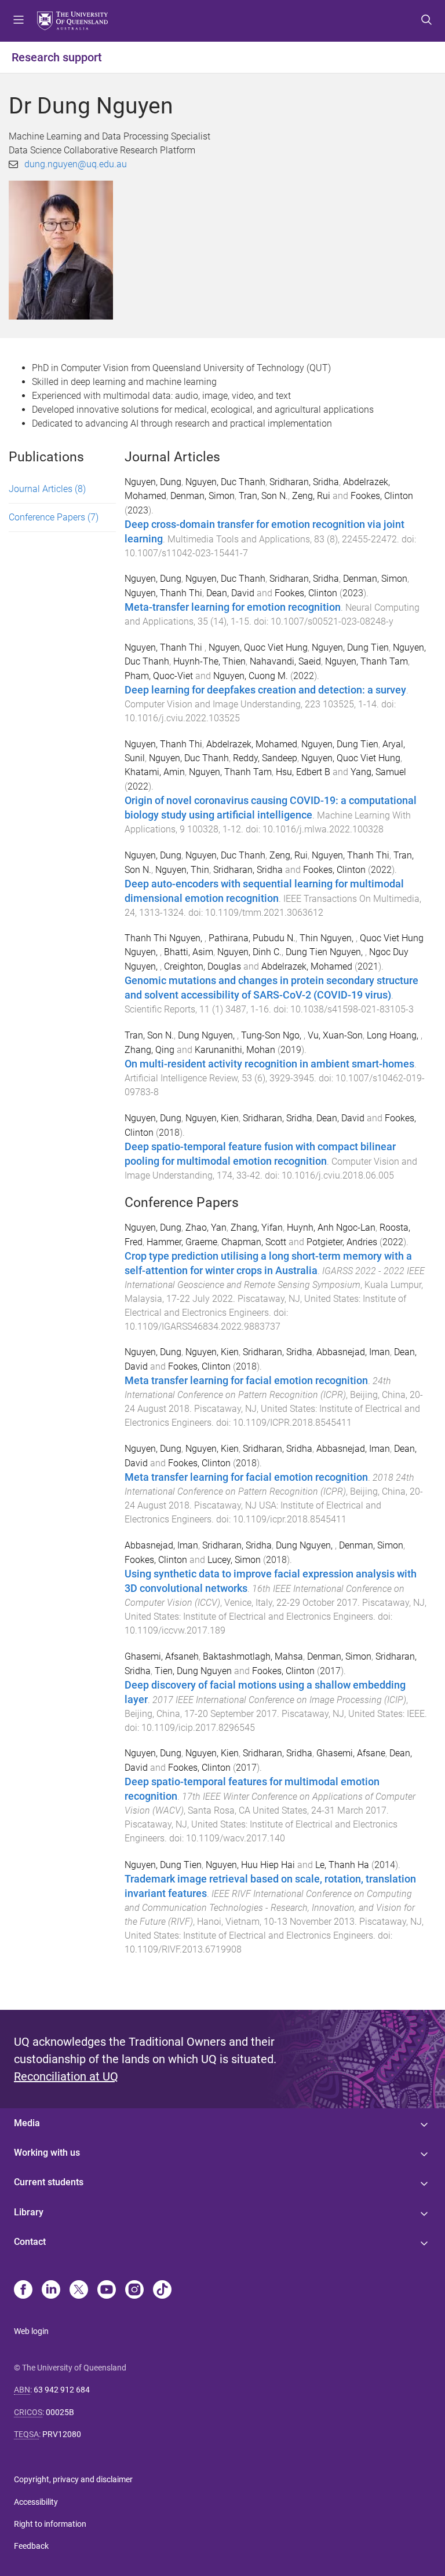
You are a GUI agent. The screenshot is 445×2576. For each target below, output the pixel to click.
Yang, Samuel (378, 772)
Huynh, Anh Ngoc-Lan (331, 1228)
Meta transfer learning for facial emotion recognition (246, 1381)
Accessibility (36, 2502)
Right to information (50, 2524)
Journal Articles (47, 489)
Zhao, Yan (206, 1228)
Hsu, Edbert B (303, 772)
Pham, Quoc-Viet (159, 676)
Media (27, 2123)
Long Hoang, (394, 1035)
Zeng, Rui (311, 496)
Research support (57, 57)
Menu (19, 21)
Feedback (31, 2546)
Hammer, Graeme (182, 1242)
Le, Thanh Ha (342, 1865)
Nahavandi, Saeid (285, 661)
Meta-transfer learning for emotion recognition (233, 607)
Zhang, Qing (149, 1050)
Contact (30, 2242)
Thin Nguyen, (328, 938)
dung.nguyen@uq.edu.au (76, 164)
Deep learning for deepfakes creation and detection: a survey (265, 690)
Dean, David (230, 593)
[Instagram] (134, 2291)
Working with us (47, 2153)
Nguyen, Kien (212, 1118)
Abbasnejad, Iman (353, 1352)
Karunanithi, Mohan (235, 1050)
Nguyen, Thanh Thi (163, 593)
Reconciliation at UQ (66, 2076)
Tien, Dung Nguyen (193, 1671)
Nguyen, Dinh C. (249, 952)
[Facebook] (23, 2291)
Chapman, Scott (254, 1242)
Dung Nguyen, (207, 1035)
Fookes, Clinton (382, 496)
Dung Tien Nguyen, (325, 952)
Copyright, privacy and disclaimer (73, 2479)
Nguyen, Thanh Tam (366, 661)
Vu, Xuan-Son (335, 1035)
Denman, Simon (203, 496)
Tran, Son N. (263, 496)
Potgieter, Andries (342, 1242)
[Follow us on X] (79, 2291)
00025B (60, 2412)
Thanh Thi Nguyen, (165, 938)
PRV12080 (62, 2434)
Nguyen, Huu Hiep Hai (250, 1865)
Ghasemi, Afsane (351, 1753)
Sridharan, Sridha (304, 482)
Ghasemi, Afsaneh (162, 1656)
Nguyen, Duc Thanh (225, 482)
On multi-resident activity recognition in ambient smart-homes (269, 1064)
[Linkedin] (51, 2291)
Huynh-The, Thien (209, 661)
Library (29, 2212)
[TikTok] (162, 2291)
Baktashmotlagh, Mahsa (253, 1656)
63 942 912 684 (62, 2390)
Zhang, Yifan (257, 1228)
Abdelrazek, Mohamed (252, 744)
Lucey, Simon (234, 1560)
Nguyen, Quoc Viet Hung (258, 647)
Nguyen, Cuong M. (251, 676)
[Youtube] (107, 2291)
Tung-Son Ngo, (272, 1035)
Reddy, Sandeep (265, 758)
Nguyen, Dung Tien (350, 647)
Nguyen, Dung (153, 482)
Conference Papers (54, 517)
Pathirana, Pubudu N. (252, 938)
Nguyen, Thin (182, 870)
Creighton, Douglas (203, 966)
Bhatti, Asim (189, 952)
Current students (49, 2182)
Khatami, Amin (155, 772)
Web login (31, 2331)
